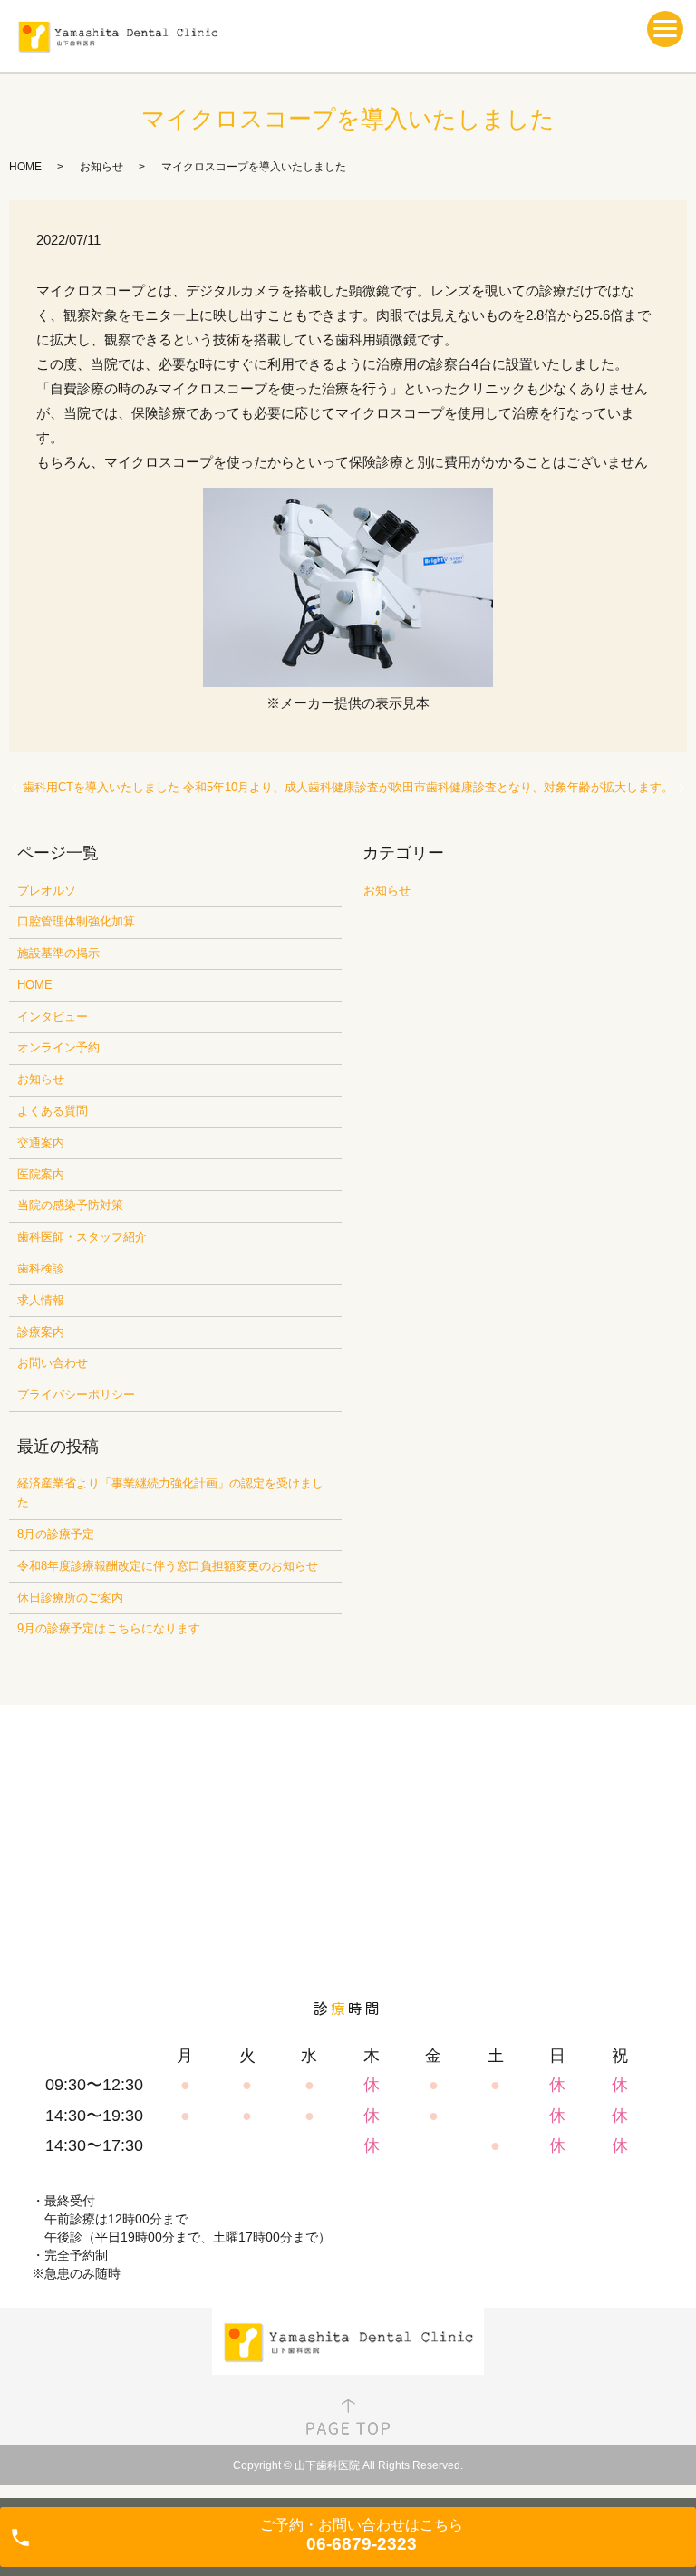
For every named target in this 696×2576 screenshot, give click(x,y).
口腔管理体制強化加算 (76, 921)
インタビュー (53, 1017)
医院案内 (41, 1174)
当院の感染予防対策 (70, 1205)
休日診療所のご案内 (70, 1598)
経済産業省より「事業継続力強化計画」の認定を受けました (170, 1493)
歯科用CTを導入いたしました (101, 787)
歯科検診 (41, 1269)
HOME (25, 167)
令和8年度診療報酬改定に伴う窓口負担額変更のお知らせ (168, 1566)
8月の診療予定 (56, 1534)
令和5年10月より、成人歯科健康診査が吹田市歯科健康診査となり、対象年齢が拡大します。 (428, 787)
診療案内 (41, 1332)
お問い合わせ (53, 1363)
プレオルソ (47, 891)
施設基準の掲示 (58, 953)
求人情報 (41, 1300)
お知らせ (101, 167)
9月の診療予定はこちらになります (109, 1628)
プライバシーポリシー (76, 1395)
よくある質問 (53, 1111)
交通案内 (41, 1143)
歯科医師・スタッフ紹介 (82, 1237)
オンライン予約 (58, 1047)
